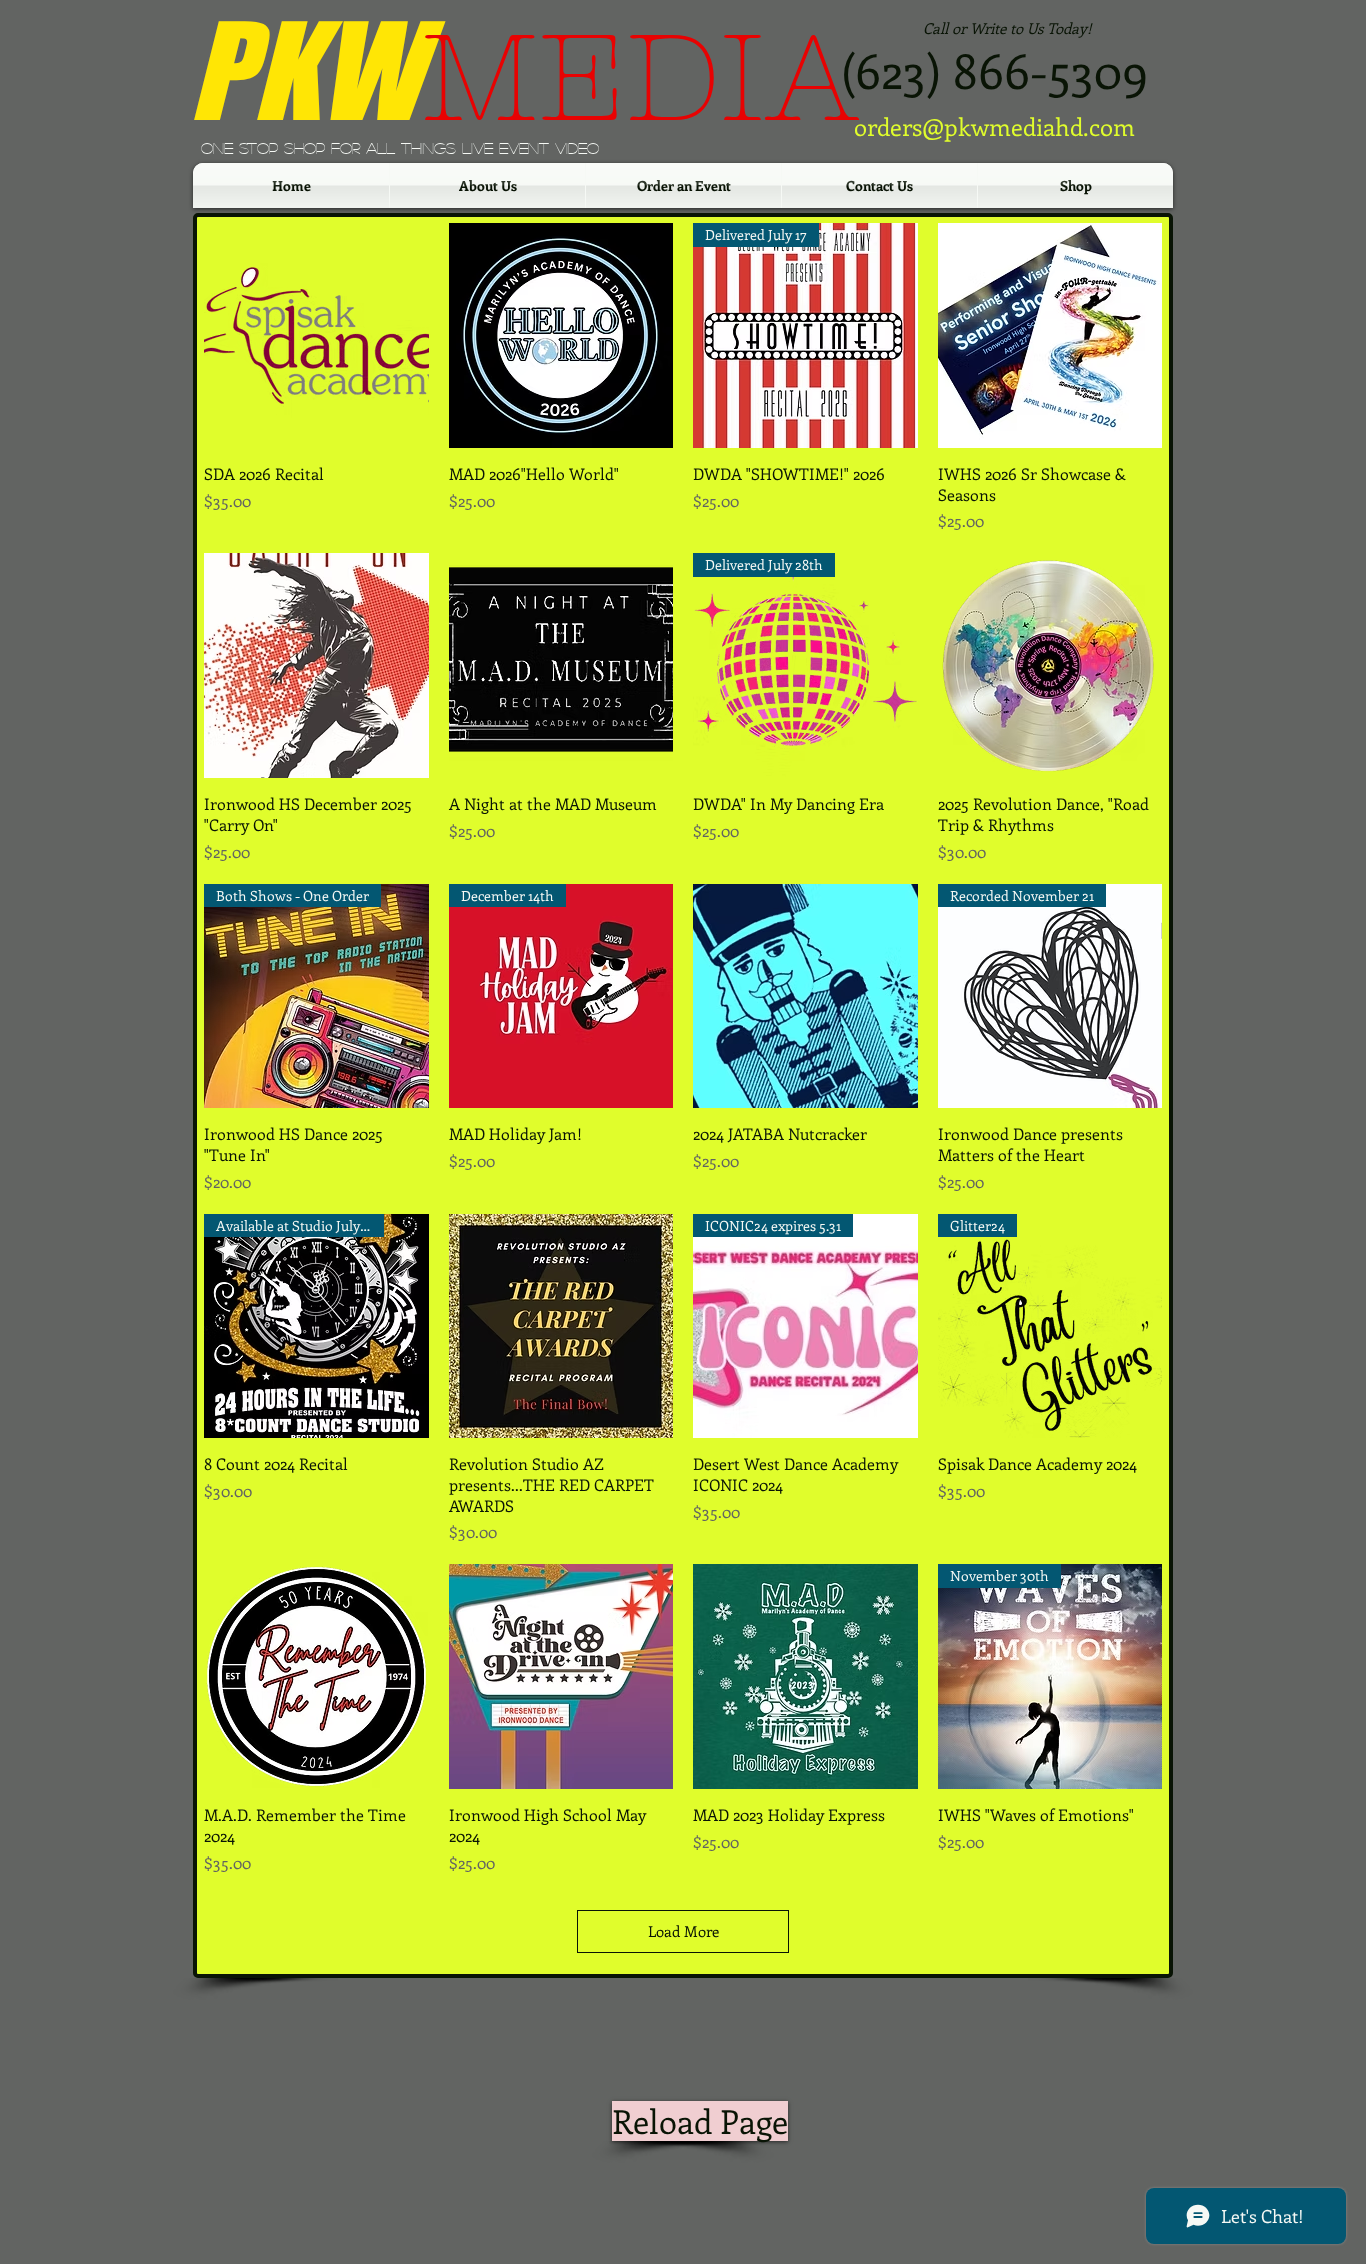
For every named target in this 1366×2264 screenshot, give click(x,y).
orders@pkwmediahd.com (994, 126)
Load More (683, 1931)
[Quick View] (316, 335)
